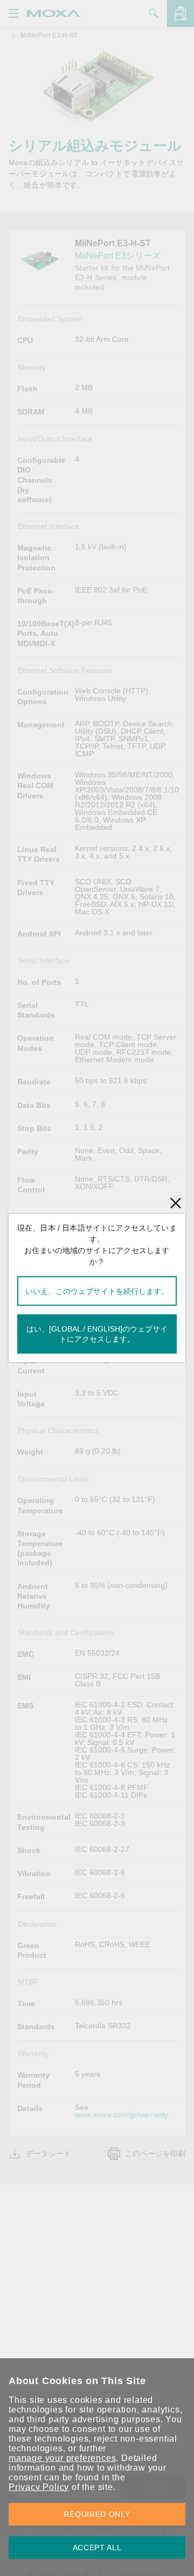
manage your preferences (62, 2458)
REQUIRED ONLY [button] (97, 2514)
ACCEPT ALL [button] (97, 2548)
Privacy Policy (39, 2487)
